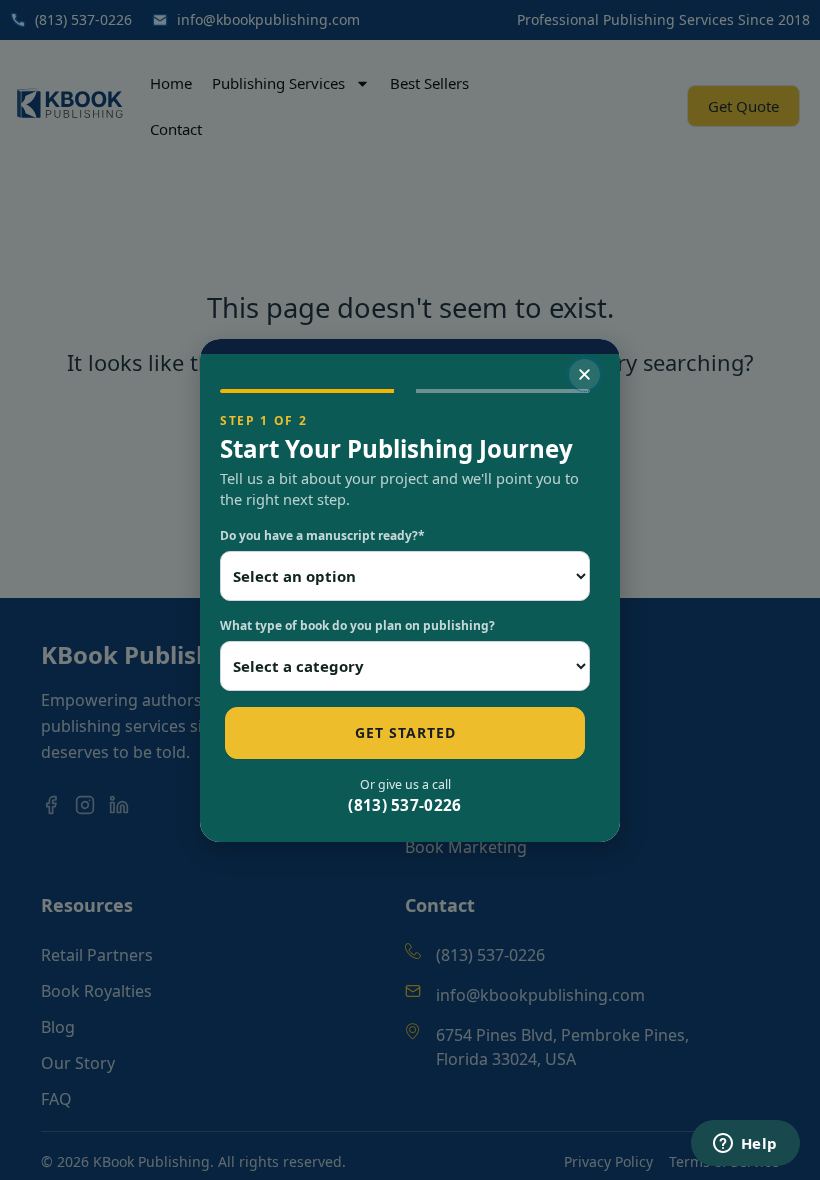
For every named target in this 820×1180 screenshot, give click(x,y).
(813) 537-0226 (404, 805)
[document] (410, 590)
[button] (584, 374)
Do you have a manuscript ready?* (322, 535)
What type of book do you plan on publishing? (357, 625)
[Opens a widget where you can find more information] (745, 1145)
